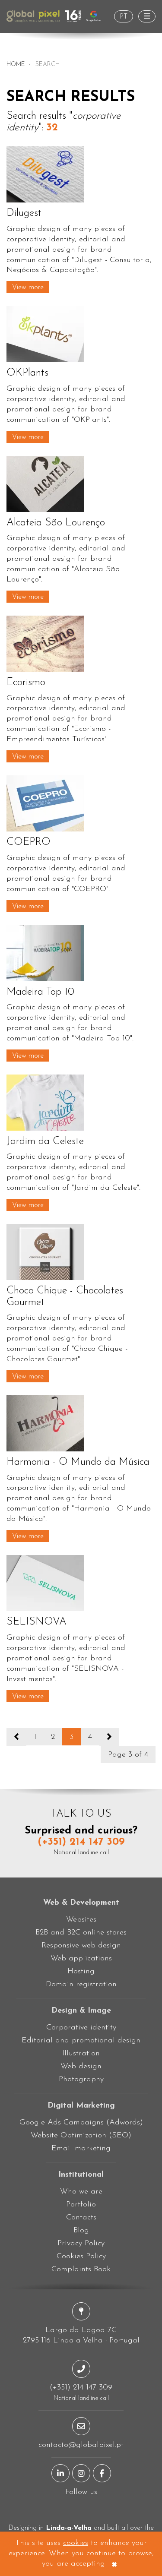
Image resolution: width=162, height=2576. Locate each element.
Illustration (81, 2054)
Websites (81, 1920)
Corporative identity (81, 2028)
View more (28, 288)
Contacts (81, 2218)
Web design (81, 2067)
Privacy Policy (81, 2244)
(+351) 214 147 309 (81, 1842)
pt (124, 17)
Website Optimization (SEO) (81, 2136)
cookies (76, 2543)
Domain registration (81, 1985)
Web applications (81, 1959)
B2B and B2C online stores (81, 1933)
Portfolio (81, 2205)
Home (16, 65)
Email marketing (81, 2149)
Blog (81, 2231)
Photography (81, 2080)
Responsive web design (81, 1946)
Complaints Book (81, 2269)
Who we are (81, 2192)
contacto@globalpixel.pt (81, 2445)
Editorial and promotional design (81, 2041)
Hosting (81, 1972)
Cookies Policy (81, 2257)
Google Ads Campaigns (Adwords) (81, 2123)
